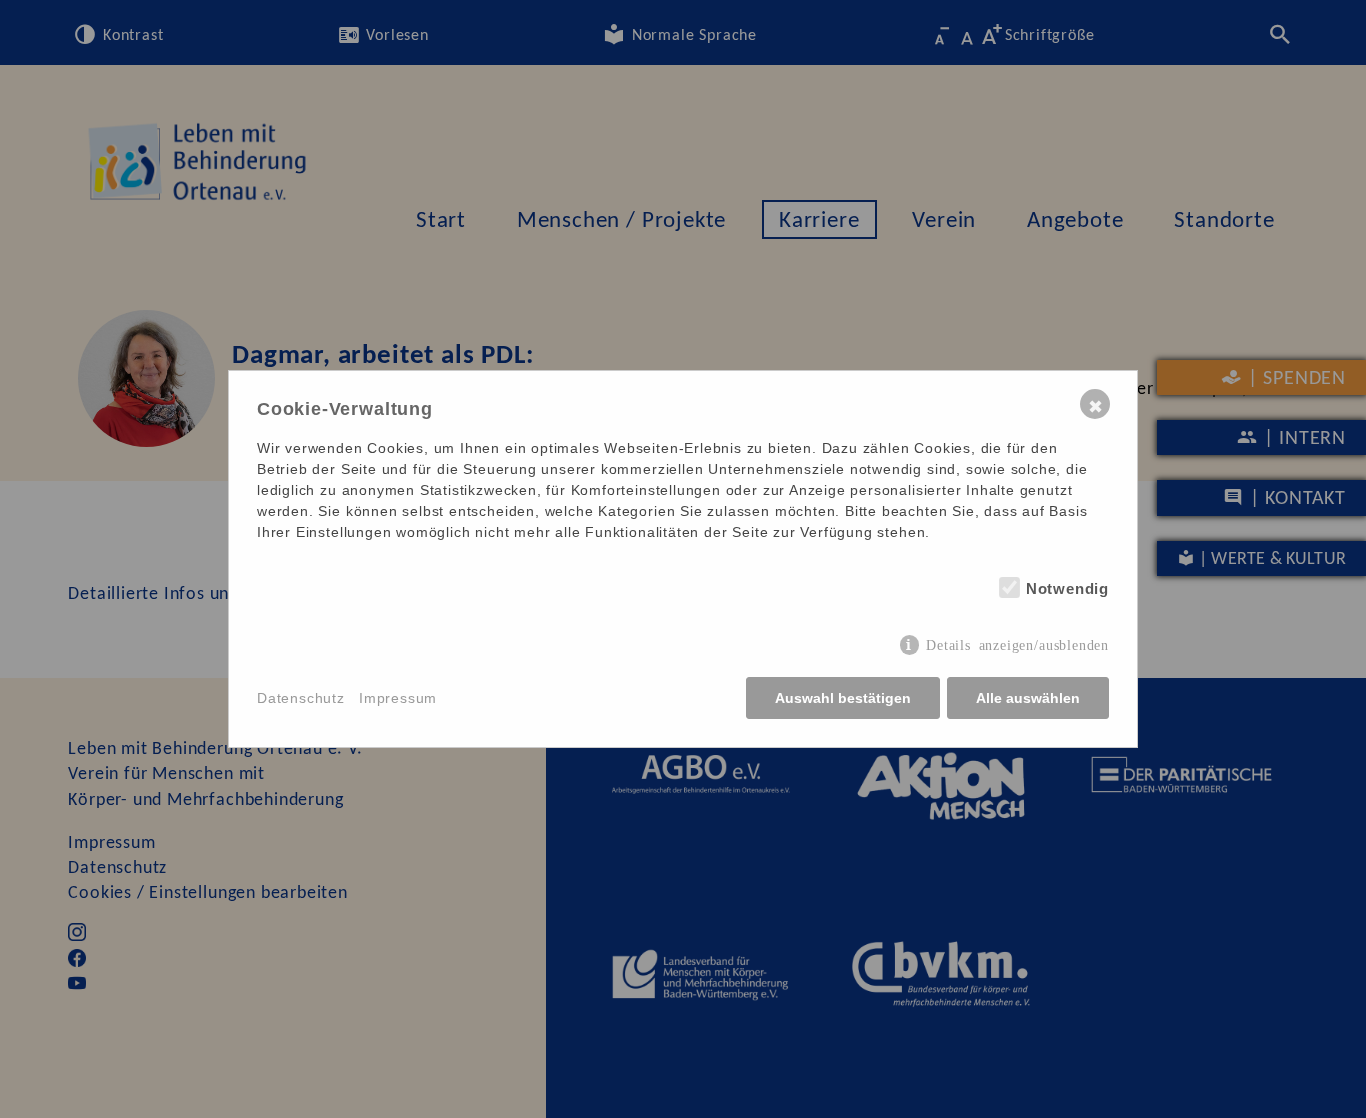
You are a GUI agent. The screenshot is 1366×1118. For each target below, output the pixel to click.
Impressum (398, 698)
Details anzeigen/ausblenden (1017, 644)
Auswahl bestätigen (843, 698)
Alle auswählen (1028, 698)
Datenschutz (301, 698)
